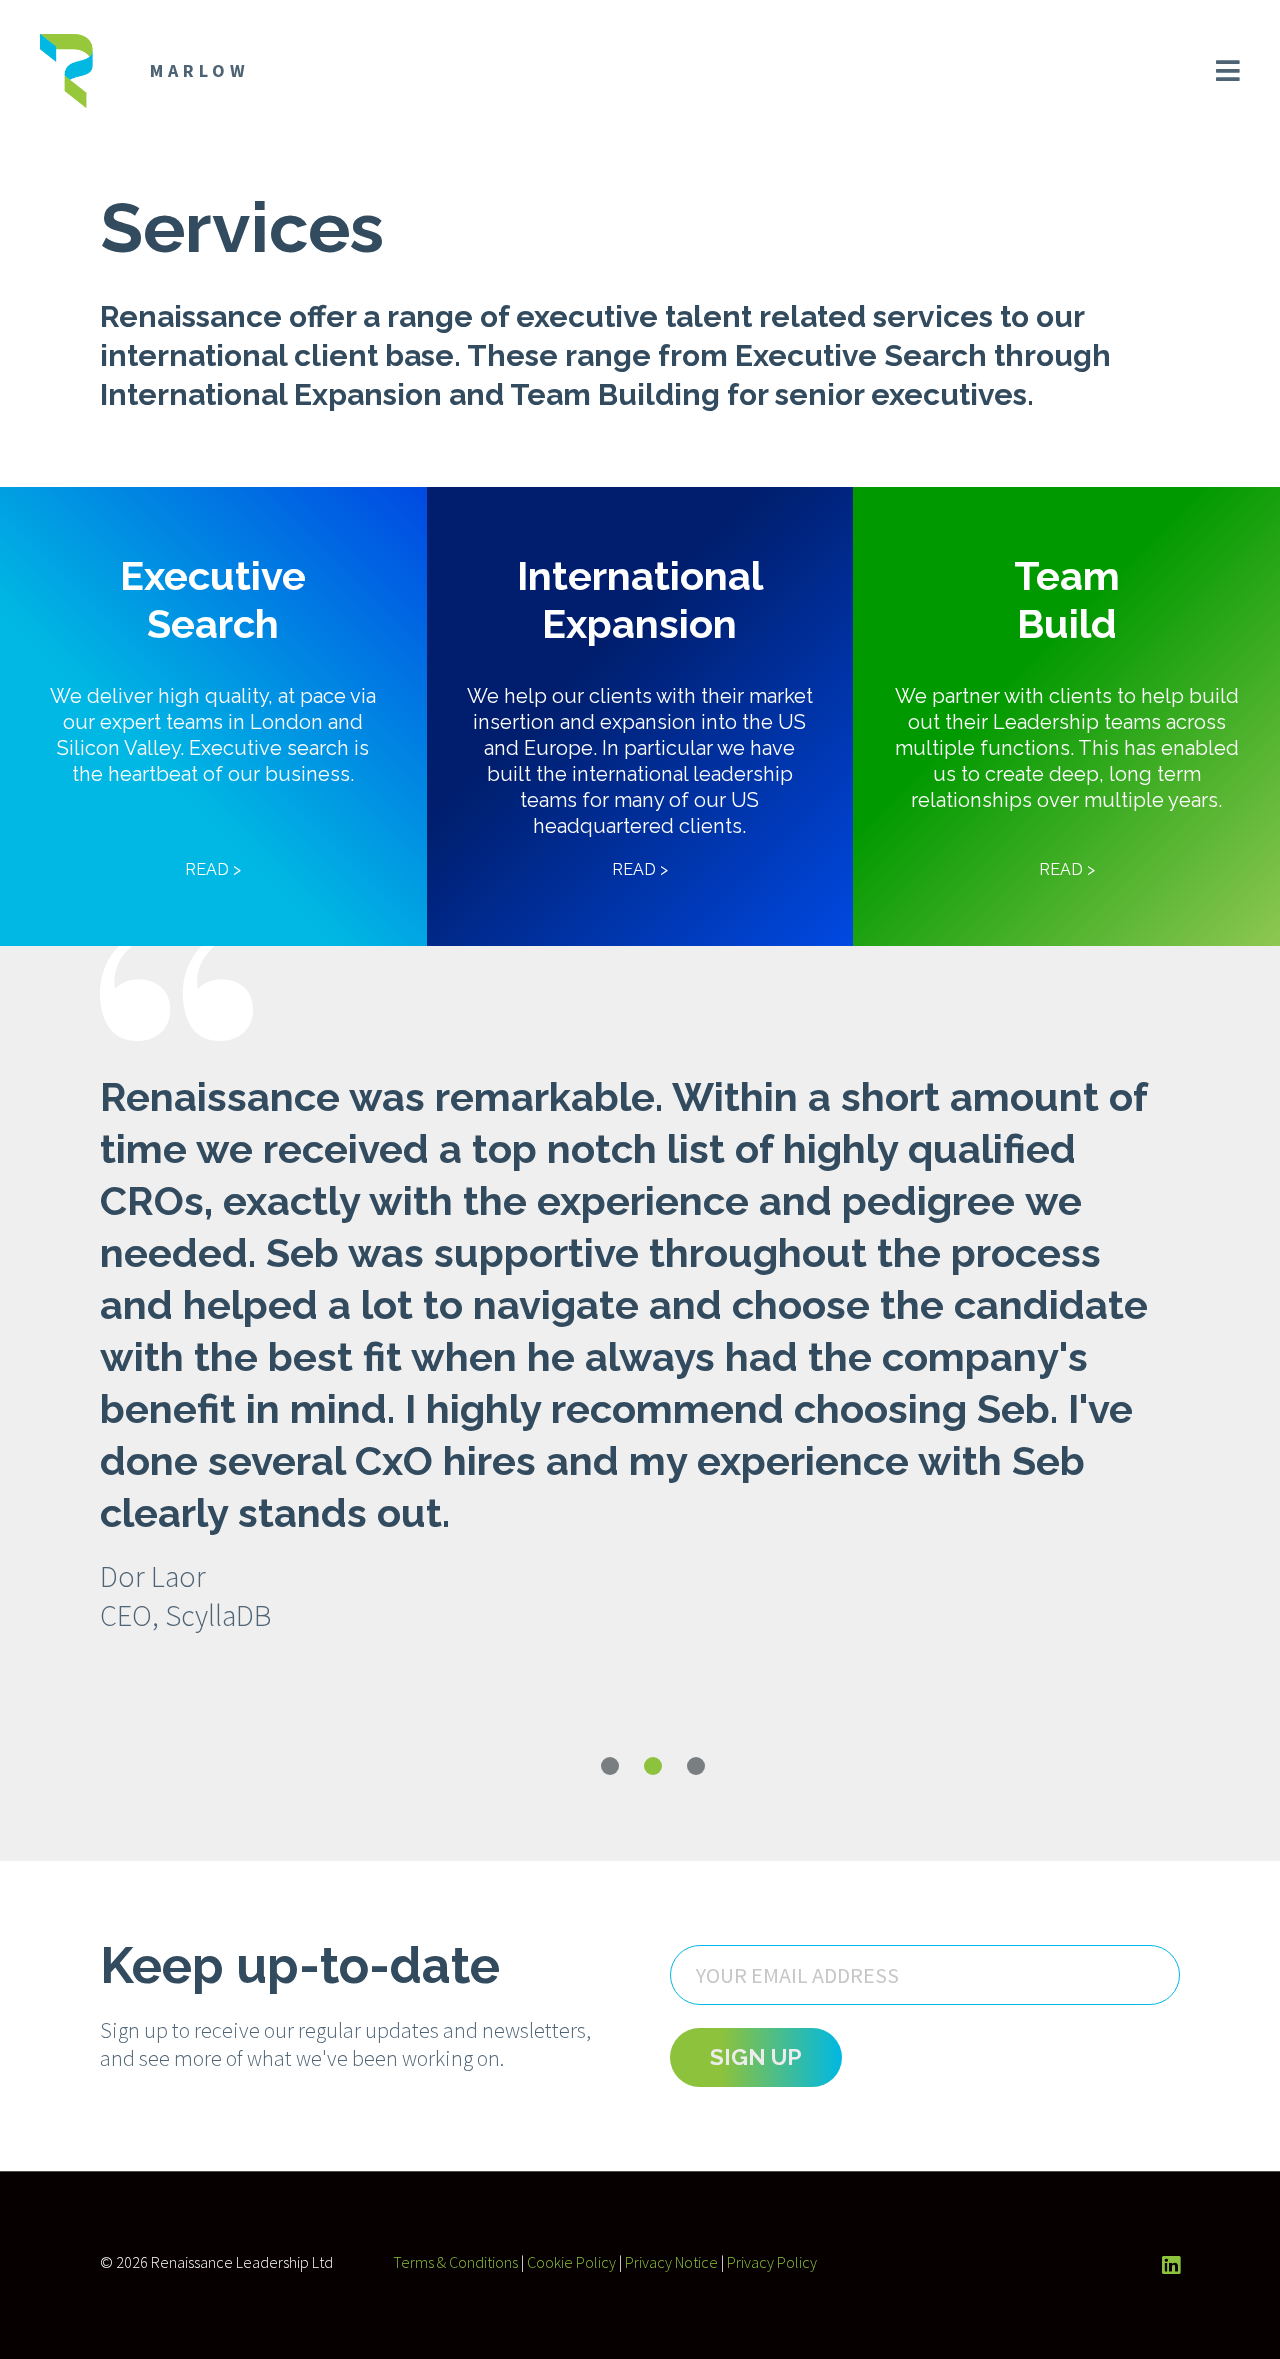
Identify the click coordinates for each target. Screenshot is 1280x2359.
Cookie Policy (571, 2262)
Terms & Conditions (455, 2262)
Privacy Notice (671, 2262)
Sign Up (756, 2057)
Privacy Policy (772, 2262)
